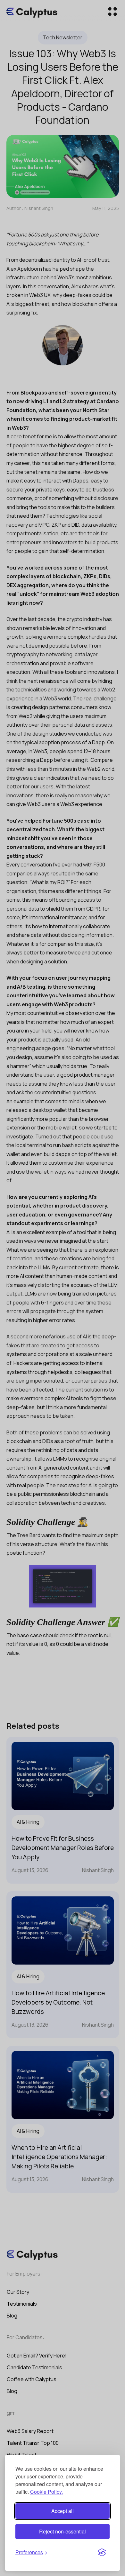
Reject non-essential (63, 2531)
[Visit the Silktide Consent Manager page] (102, 2553)
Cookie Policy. (46, 2492)
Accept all (63, 2511)
